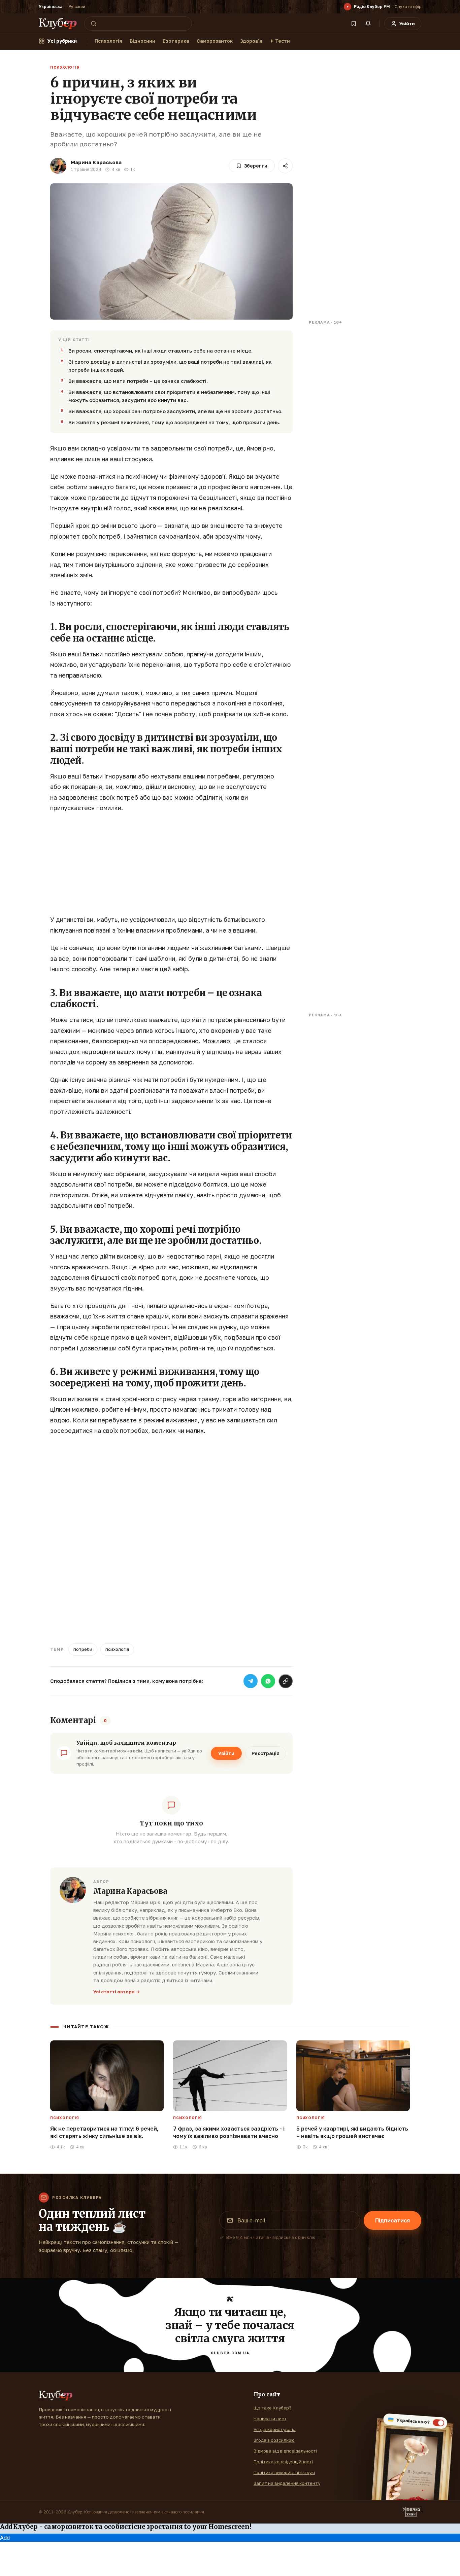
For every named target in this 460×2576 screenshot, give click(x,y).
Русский (77, 7)
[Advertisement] (171, 867)
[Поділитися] (285, 166)
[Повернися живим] (412, 2512)
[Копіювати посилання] (286, 1681)
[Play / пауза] (348, 7)
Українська (51, 7)
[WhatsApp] (268, 1681)
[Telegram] (251, 1681)
